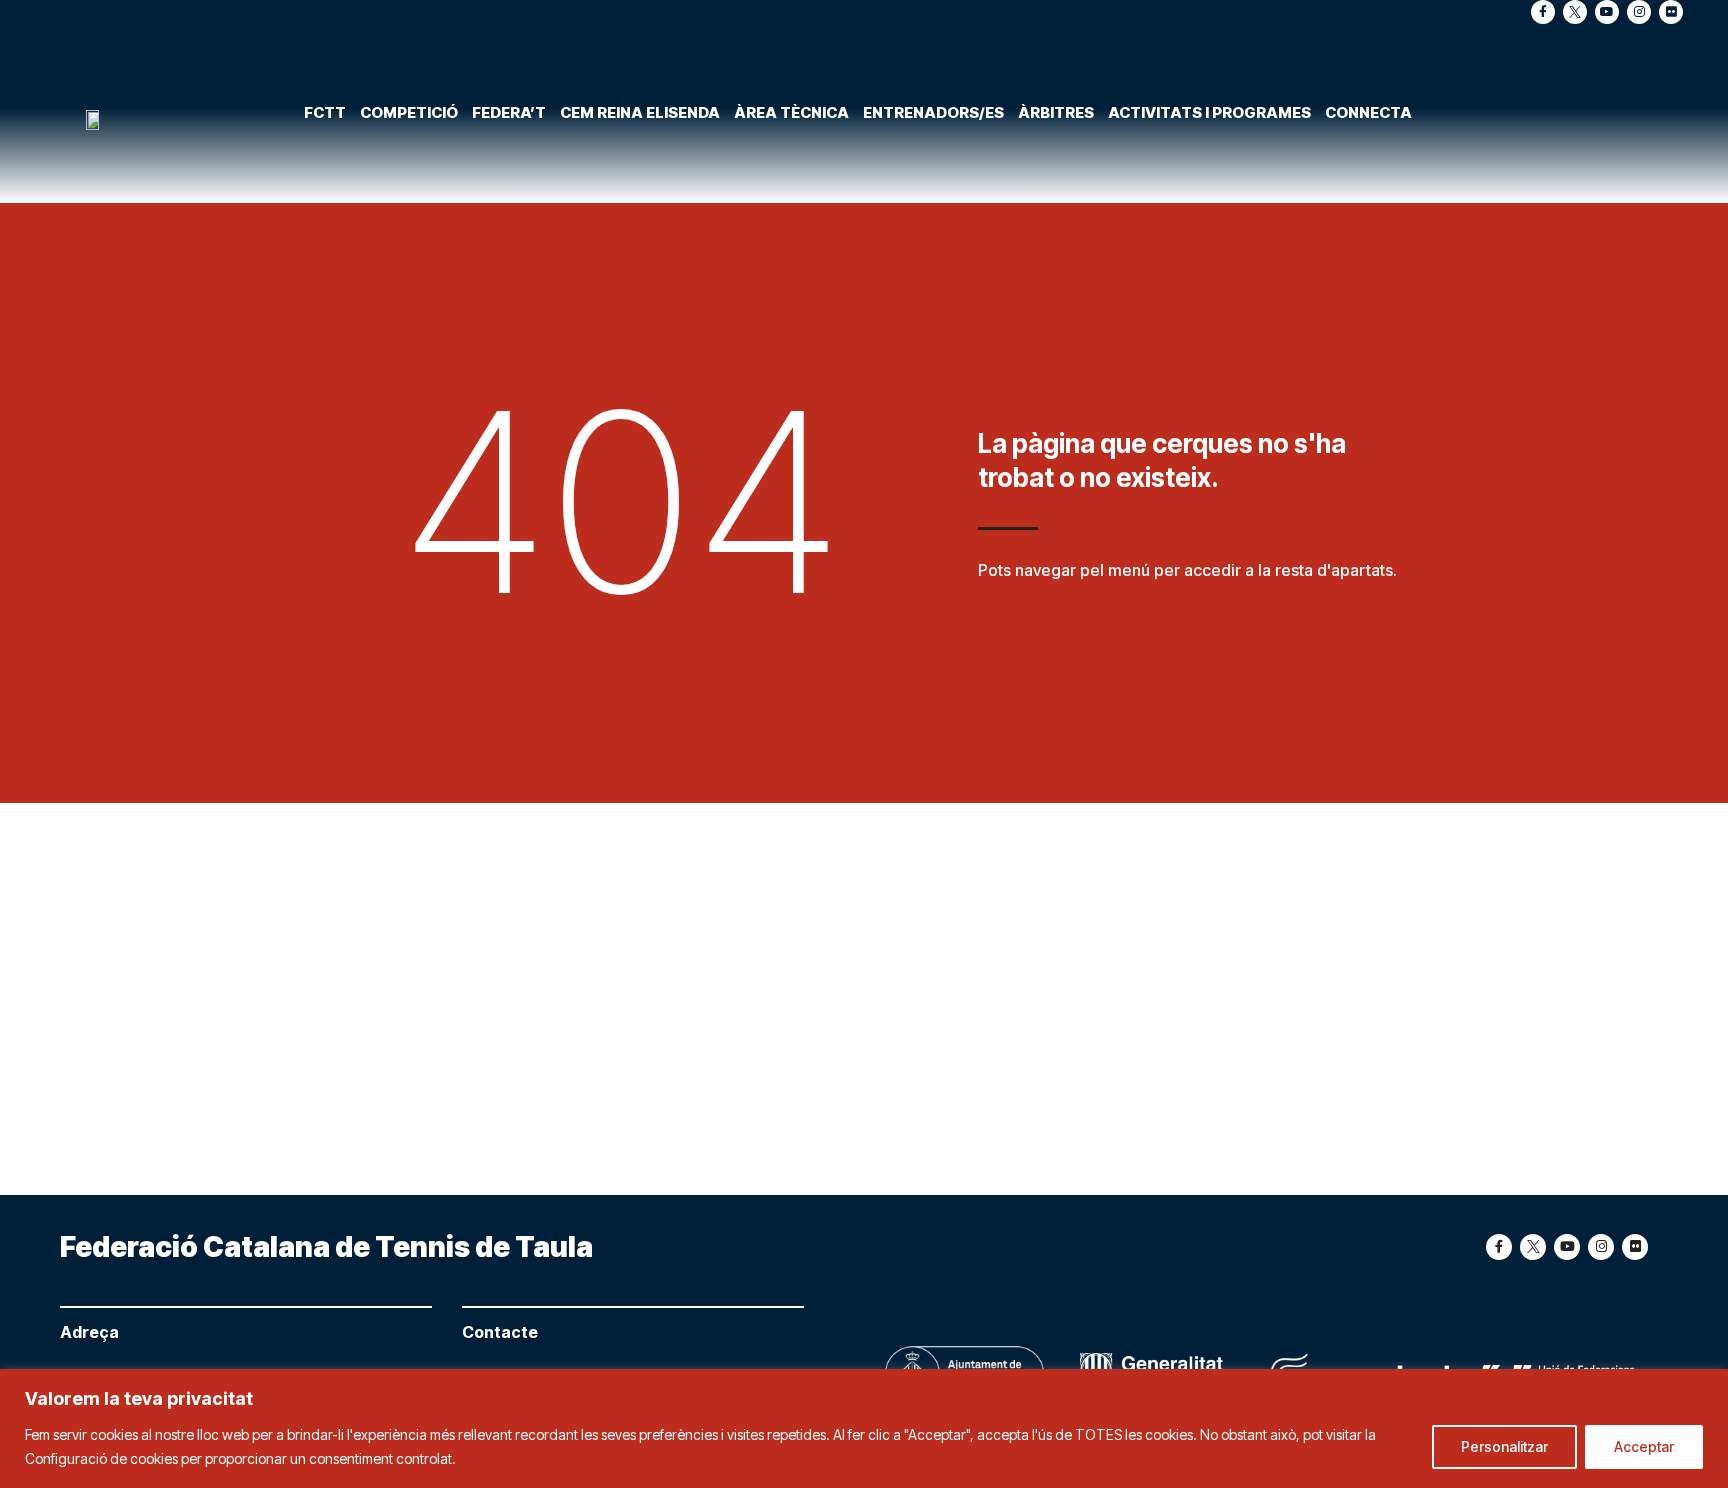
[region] (864, 1428)
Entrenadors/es (933, 112)
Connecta (1368, 112)
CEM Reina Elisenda (640, 112)
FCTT (325, 112)
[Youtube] (1607, 12)
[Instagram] (1639, 12)
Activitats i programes (1209, 112)
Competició (409, 112)
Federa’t (509, 112)
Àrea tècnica (791, 112)
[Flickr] (1671, 12)
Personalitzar (1504, 1446)
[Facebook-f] (1543, 12)
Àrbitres (1056, 112)
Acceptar (1644, 1446)
